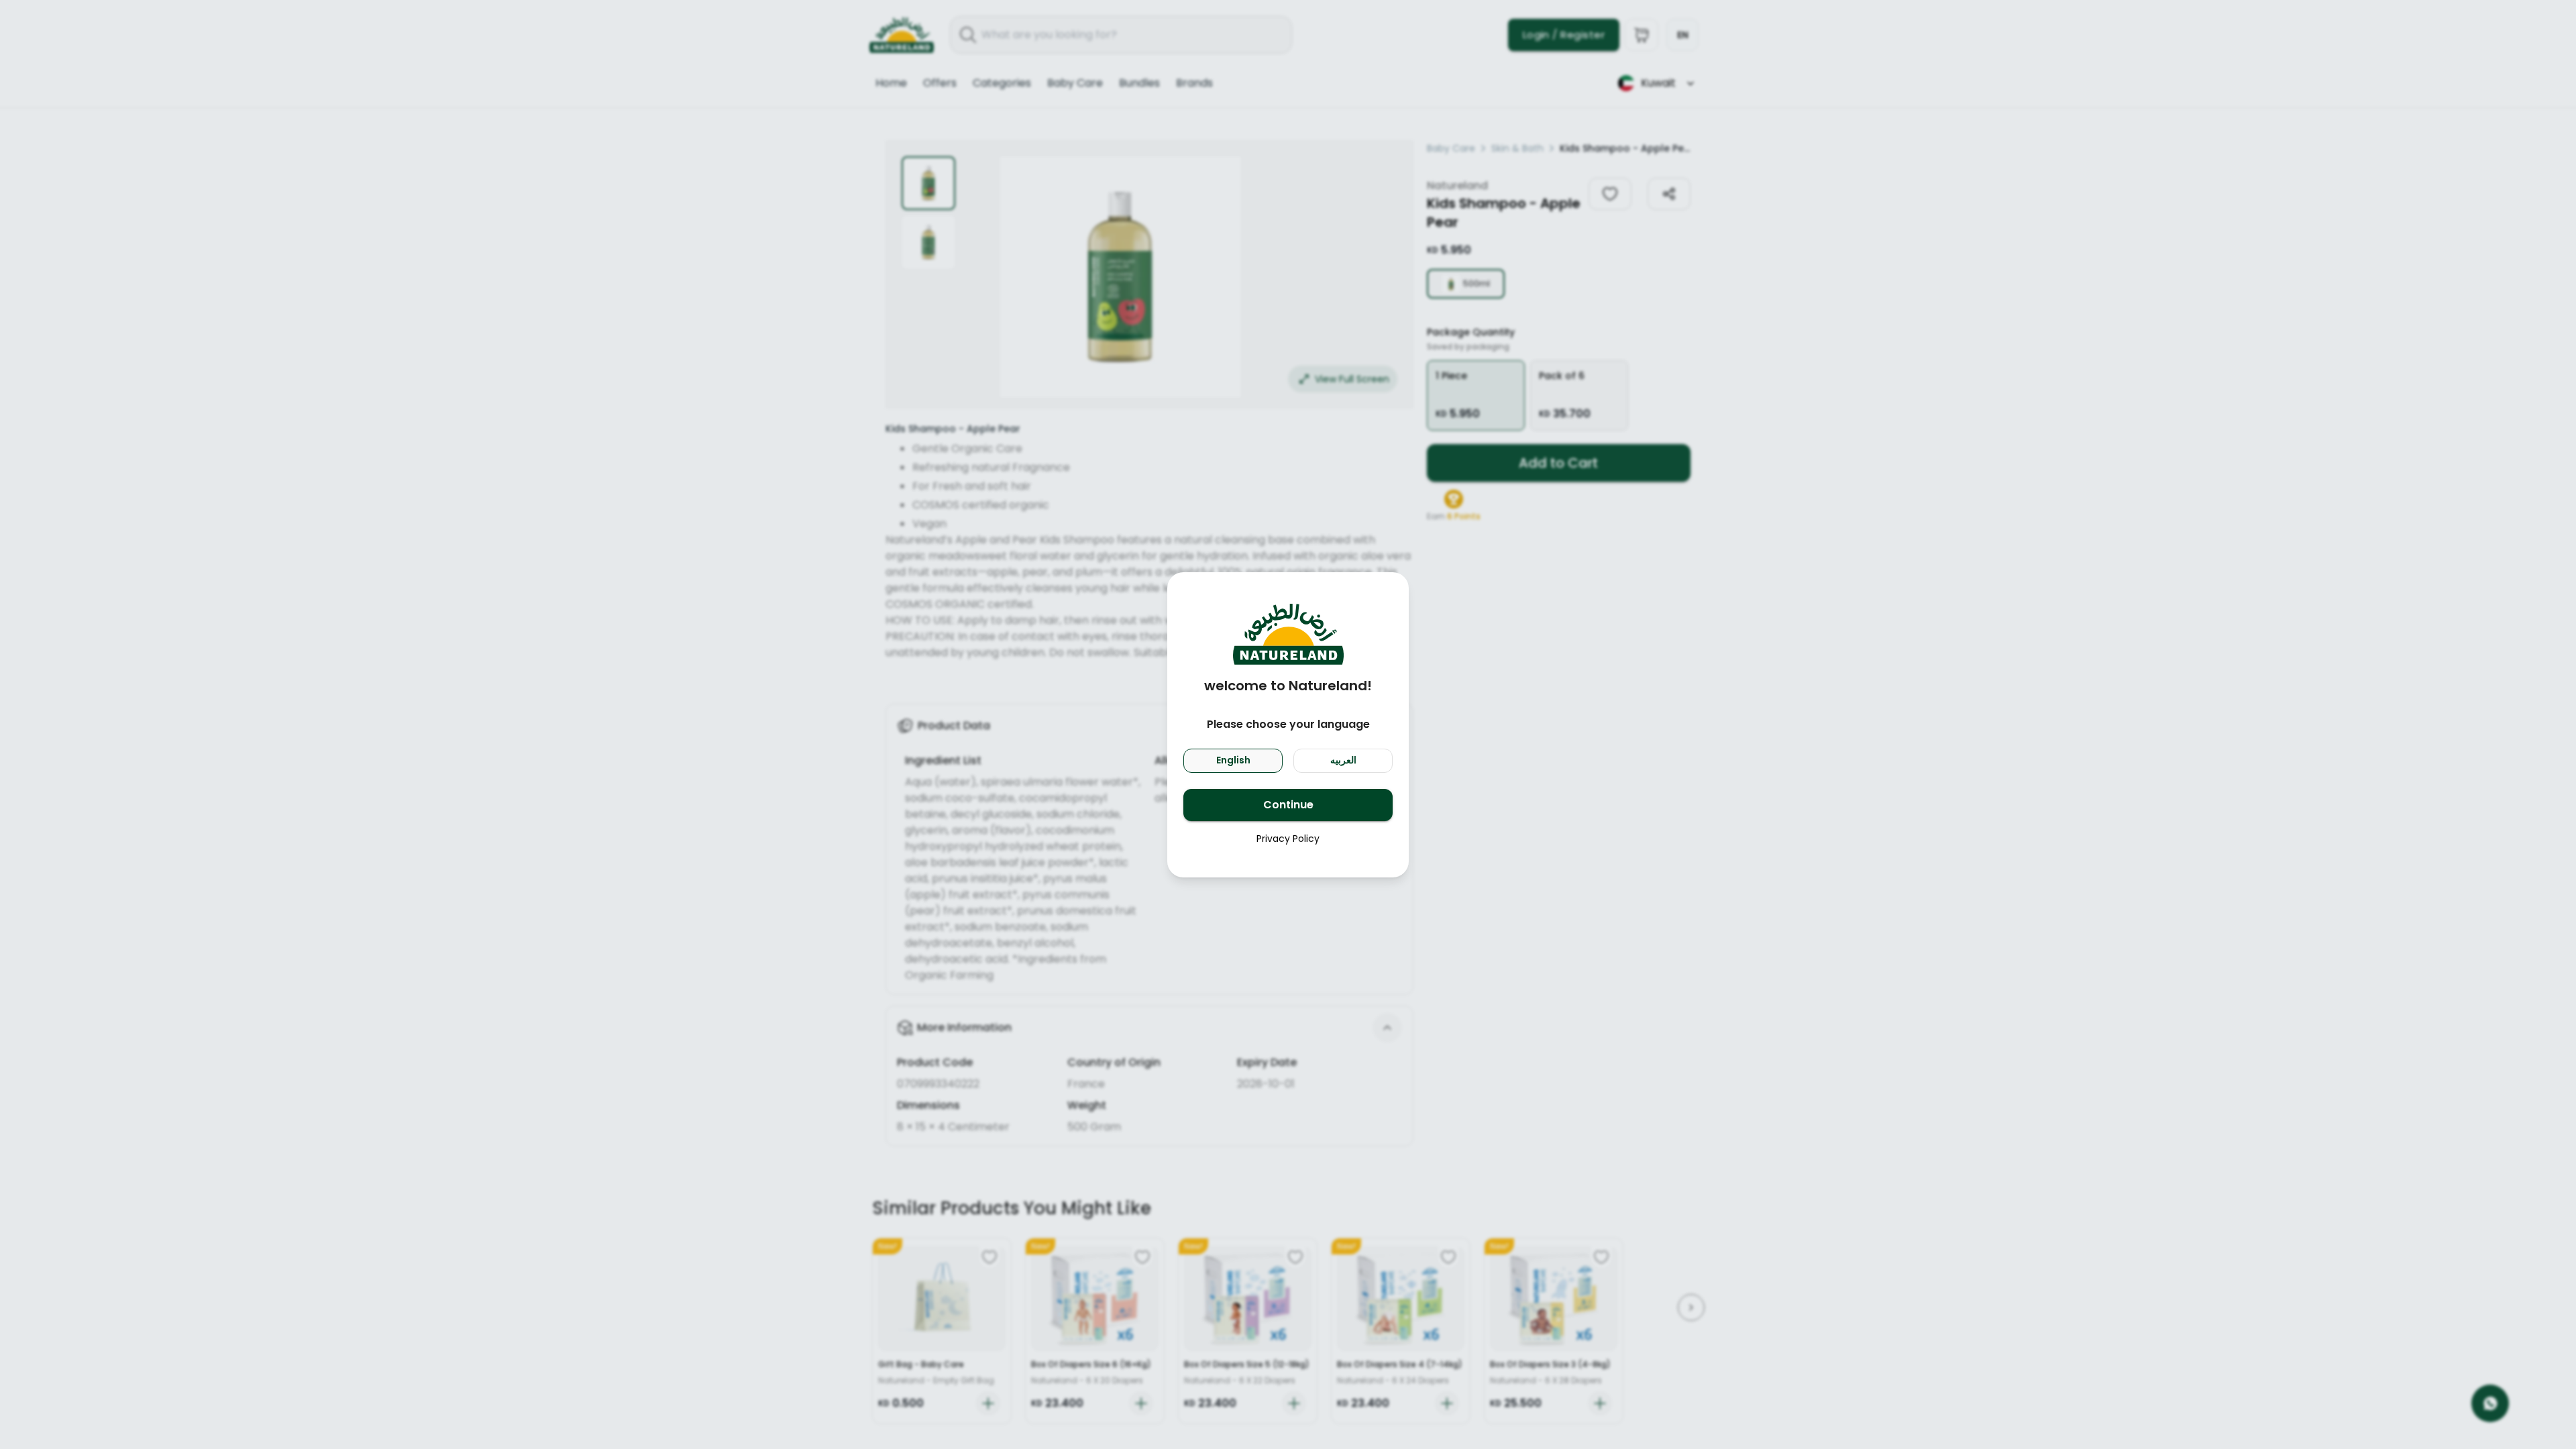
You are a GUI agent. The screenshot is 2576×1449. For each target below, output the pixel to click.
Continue (1288, 805)
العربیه (1343, 760)
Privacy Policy (1288, 839)
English (1233, 760)
